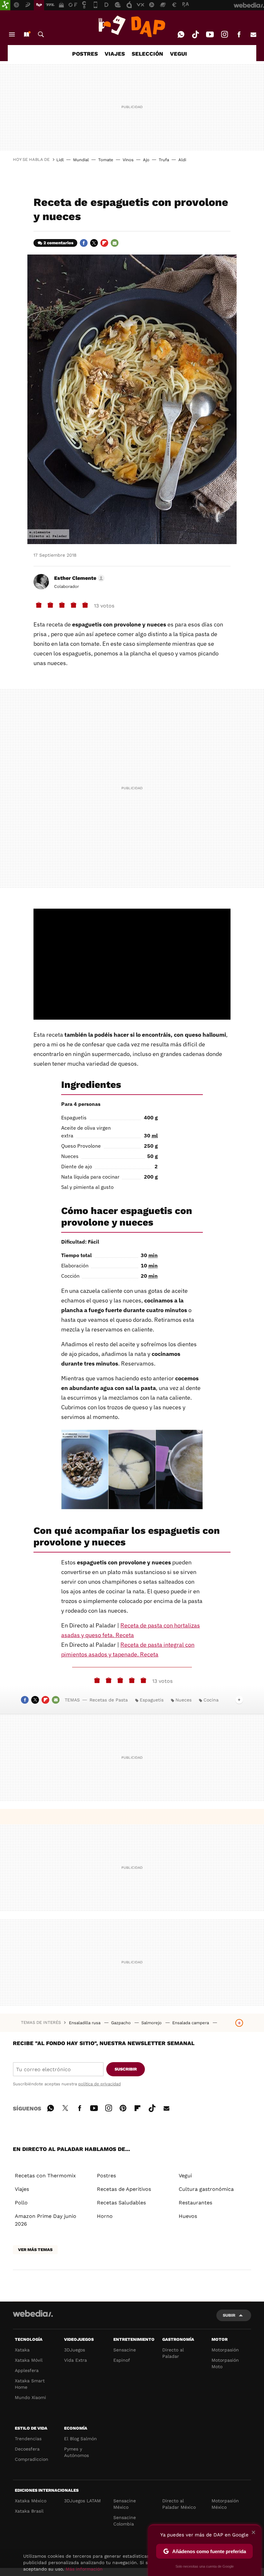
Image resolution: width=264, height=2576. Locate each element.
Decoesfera (27, 2449)
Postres (106, 2176)
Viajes (22, 2189)
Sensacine (125, 2350)
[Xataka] (5, 5)
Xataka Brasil (29, 2511)
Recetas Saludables (121, 2203)
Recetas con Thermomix (45, 2176)
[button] (78, 578)
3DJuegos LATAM (82, 2501)
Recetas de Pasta (109, 1700)
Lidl (60, 160)
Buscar (41, 34)
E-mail (253, 34)
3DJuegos (75, 2350)
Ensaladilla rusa (85, 2023)
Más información (84, 2569)
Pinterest (123, 2107)
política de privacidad (99, 2084)
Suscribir (126, 2069)
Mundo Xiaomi (30, 2397)
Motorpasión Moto (225, 2363)
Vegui (185, 2176)
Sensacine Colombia (125, 2521)
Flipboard (104, 243)
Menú (12, 34)
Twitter (94, 243)
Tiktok (195, 34)
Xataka (22, 2350)
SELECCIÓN (147, 54)
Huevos (188, 2216)
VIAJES (115, 54)
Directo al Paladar (173, 2353)
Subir (229, 2315)
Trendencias (28, 2439)
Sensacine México (125, 2504)
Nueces (184, 1700)
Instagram (224, 34)
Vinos (128, 160)
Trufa (164, 160)
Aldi (182, 160)
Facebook (239, 34)
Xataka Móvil (29, 2360)
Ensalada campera (191, 2023)
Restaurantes (195, 2203)
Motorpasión (225, 2350)
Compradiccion (32, 2459)
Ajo (146, 160)
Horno (105, 2216)
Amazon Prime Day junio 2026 (46, 2220)
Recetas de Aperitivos (124, 2189)
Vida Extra (75, 2360)
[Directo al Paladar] (132, 26)
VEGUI (179, 54)
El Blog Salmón (80, 2439)
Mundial (81, 160)
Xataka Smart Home (30, 2384)
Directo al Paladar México (179, 2504)
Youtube (210, 34)
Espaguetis (152, 1700)
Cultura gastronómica (206, 2189)
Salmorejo (152, 2023)
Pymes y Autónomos (76, 2452)
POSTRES (85, 54)
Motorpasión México (225, 2504)
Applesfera (27, 2370)
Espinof (122, 2360)
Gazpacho (122, 2023)
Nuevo (26, 34)
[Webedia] (33, 2313)
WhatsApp (181, 34)
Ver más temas (35, 2250)
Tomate (106, 160)
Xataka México (31, 2501)
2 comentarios (58, 243)
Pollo (21, 2203)
